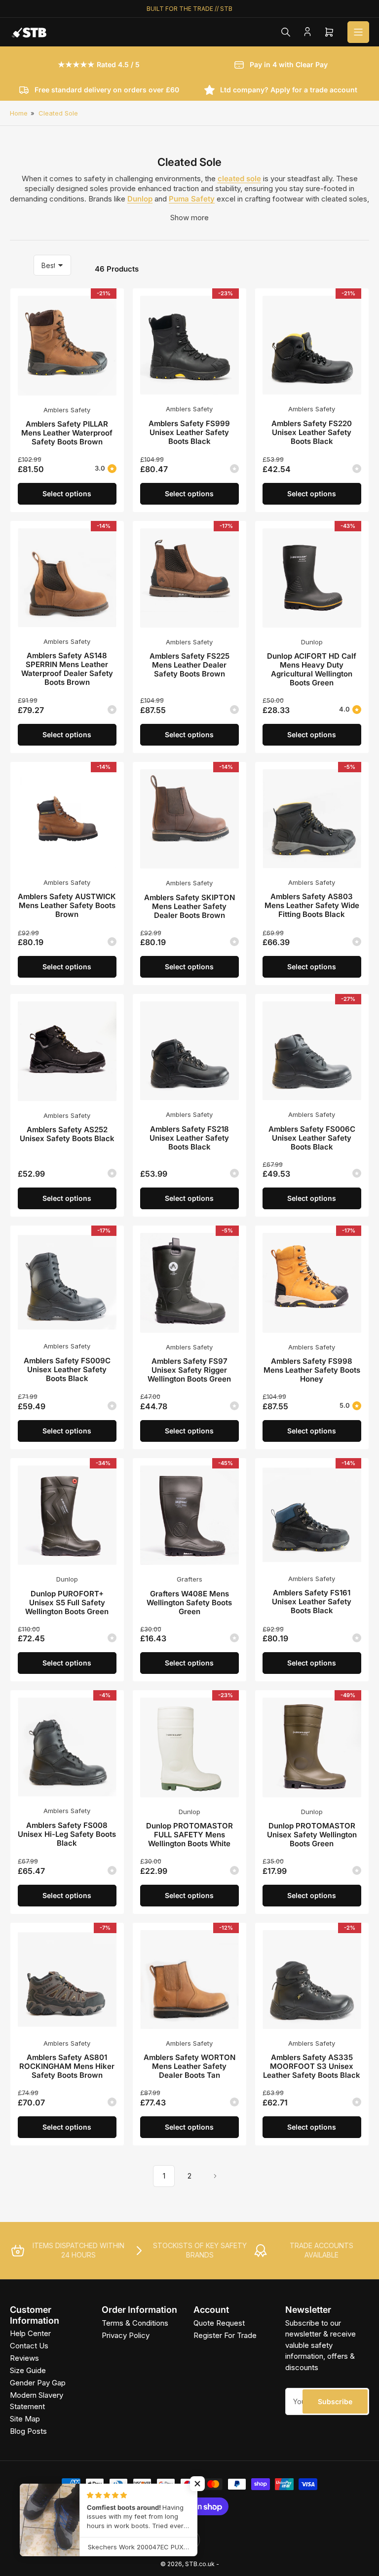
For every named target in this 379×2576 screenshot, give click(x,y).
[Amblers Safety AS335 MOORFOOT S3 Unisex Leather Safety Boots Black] (312, 1980)
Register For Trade (225, 2335)
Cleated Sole (58, 113)
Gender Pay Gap (38, 2383)
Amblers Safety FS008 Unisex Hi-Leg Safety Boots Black (67, 1834)
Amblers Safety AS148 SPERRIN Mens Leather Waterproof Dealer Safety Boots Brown (67, 669)
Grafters (189, 1579)
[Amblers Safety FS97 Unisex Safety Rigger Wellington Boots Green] (189, 1283)
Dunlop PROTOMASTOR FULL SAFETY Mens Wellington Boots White (189, 1835)
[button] (197, 2484)
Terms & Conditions (135, 2323)
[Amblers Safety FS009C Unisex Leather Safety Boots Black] (67, 1282)
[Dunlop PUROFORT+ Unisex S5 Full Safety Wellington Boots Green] (67, 1515)
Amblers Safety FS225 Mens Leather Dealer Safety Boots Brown (189, 665)
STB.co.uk (200, 2564)
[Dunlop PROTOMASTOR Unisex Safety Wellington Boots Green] (312, 1747)
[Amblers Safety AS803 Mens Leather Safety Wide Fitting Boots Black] (312, 819)
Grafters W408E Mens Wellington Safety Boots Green (189, 1603)
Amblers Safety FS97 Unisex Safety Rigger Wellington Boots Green (189, 1370)
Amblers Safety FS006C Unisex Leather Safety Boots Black (312, 1138)
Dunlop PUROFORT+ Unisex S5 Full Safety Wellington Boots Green (67, 1603)
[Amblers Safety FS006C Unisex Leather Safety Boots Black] (312, 1051)
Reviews (24, 2358)
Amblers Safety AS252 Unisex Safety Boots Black (67, 1134)
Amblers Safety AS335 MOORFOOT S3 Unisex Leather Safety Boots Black (312, 2066)
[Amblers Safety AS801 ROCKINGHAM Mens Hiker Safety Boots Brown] (67, 1980)
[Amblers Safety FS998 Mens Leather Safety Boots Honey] (312, 1283)
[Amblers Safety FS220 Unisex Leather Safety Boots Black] (312, 345)
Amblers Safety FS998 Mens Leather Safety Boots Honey (312, 1370)
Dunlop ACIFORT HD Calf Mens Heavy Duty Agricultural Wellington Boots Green (312, 669)
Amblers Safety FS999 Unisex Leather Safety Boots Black (189, 432)
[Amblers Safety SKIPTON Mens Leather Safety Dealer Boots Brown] (189, 819)
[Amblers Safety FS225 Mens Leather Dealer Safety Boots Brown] (189, 578)
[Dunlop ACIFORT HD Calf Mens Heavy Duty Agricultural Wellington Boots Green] (312, 578)
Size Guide (28, 2370)
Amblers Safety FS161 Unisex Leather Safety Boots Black (312, 1602)
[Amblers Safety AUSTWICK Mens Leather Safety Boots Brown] (67, 819)
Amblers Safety (67, 410)
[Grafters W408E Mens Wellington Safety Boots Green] (189, 1515)
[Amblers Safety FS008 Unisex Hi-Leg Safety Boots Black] (67, 1747)
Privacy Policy (126, 2335)
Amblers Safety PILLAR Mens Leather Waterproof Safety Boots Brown (67, 433)
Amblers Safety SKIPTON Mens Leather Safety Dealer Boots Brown (189, 906)
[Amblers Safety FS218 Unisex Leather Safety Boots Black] (189, 1051)
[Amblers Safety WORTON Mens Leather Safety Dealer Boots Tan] (189, 1980)
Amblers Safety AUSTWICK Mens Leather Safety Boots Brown (67, 905)
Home (19, 113)
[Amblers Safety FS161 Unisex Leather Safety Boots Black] (312, 1515)
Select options (67, 494)
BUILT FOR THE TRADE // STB (189, 9)
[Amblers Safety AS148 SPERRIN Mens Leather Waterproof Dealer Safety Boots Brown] (67, 578)
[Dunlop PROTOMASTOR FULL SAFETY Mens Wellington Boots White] (189, 1747)
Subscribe (335, 2401)
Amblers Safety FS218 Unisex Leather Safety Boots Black (189, 1138)
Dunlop (312, 642)
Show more (189, 218)
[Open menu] (358, 32)
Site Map (25, 2419)
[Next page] (215, 2176)
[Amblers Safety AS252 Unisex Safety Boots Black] (67, 1051)
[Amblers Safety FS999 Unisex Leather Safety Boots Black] (189, 345)
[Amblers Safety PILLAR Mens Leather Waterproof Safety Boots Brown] (67, 345)
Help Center (30, 2333)
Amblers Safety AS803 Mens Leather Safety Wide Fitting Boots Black (312, 905)
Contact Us (29, 2346)
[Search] (286, 32)
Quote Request (219, 2323)
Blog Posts (28, 2431)
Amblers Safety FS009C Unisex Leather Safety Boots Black (67, 1369)
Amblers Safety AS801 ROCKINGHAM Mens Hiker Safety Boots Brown (67, 2066)
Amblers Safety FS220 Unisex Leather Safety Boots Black (312, 432)
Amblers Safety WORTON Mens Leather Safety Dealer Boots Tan (189, 2066)
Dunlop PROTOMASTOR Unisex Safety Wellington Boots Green (312, 1835)
